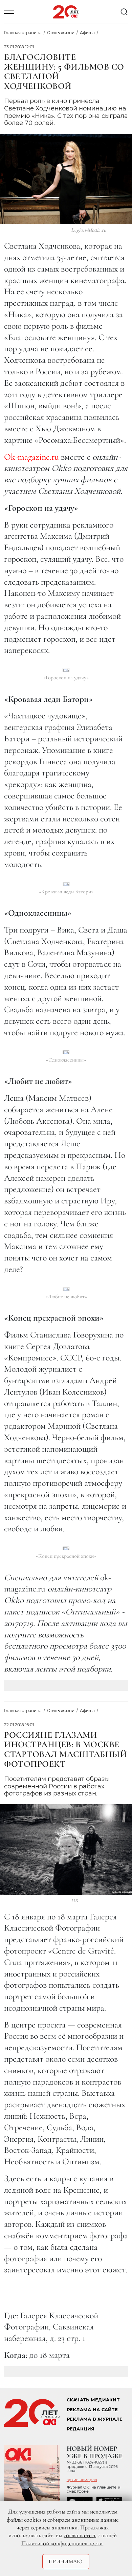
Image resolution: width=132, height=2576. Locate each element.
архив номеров (82, 2480)
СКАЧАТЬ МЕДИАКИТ (93, 2400)
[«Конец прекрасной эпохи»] (66, 1548)
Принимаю (66, 2561)
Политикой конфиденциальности (62, 2543)
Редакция (81, 2429)
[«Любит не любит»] (66, 1289)
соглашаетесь (80, 2535)
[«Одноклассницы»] (66, 1052)
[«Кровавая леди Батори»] (66, 884)
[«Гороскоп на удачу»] (66, 670)
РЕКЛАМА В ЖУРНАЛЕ (95, 2419)
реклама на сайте (92, 2410)
